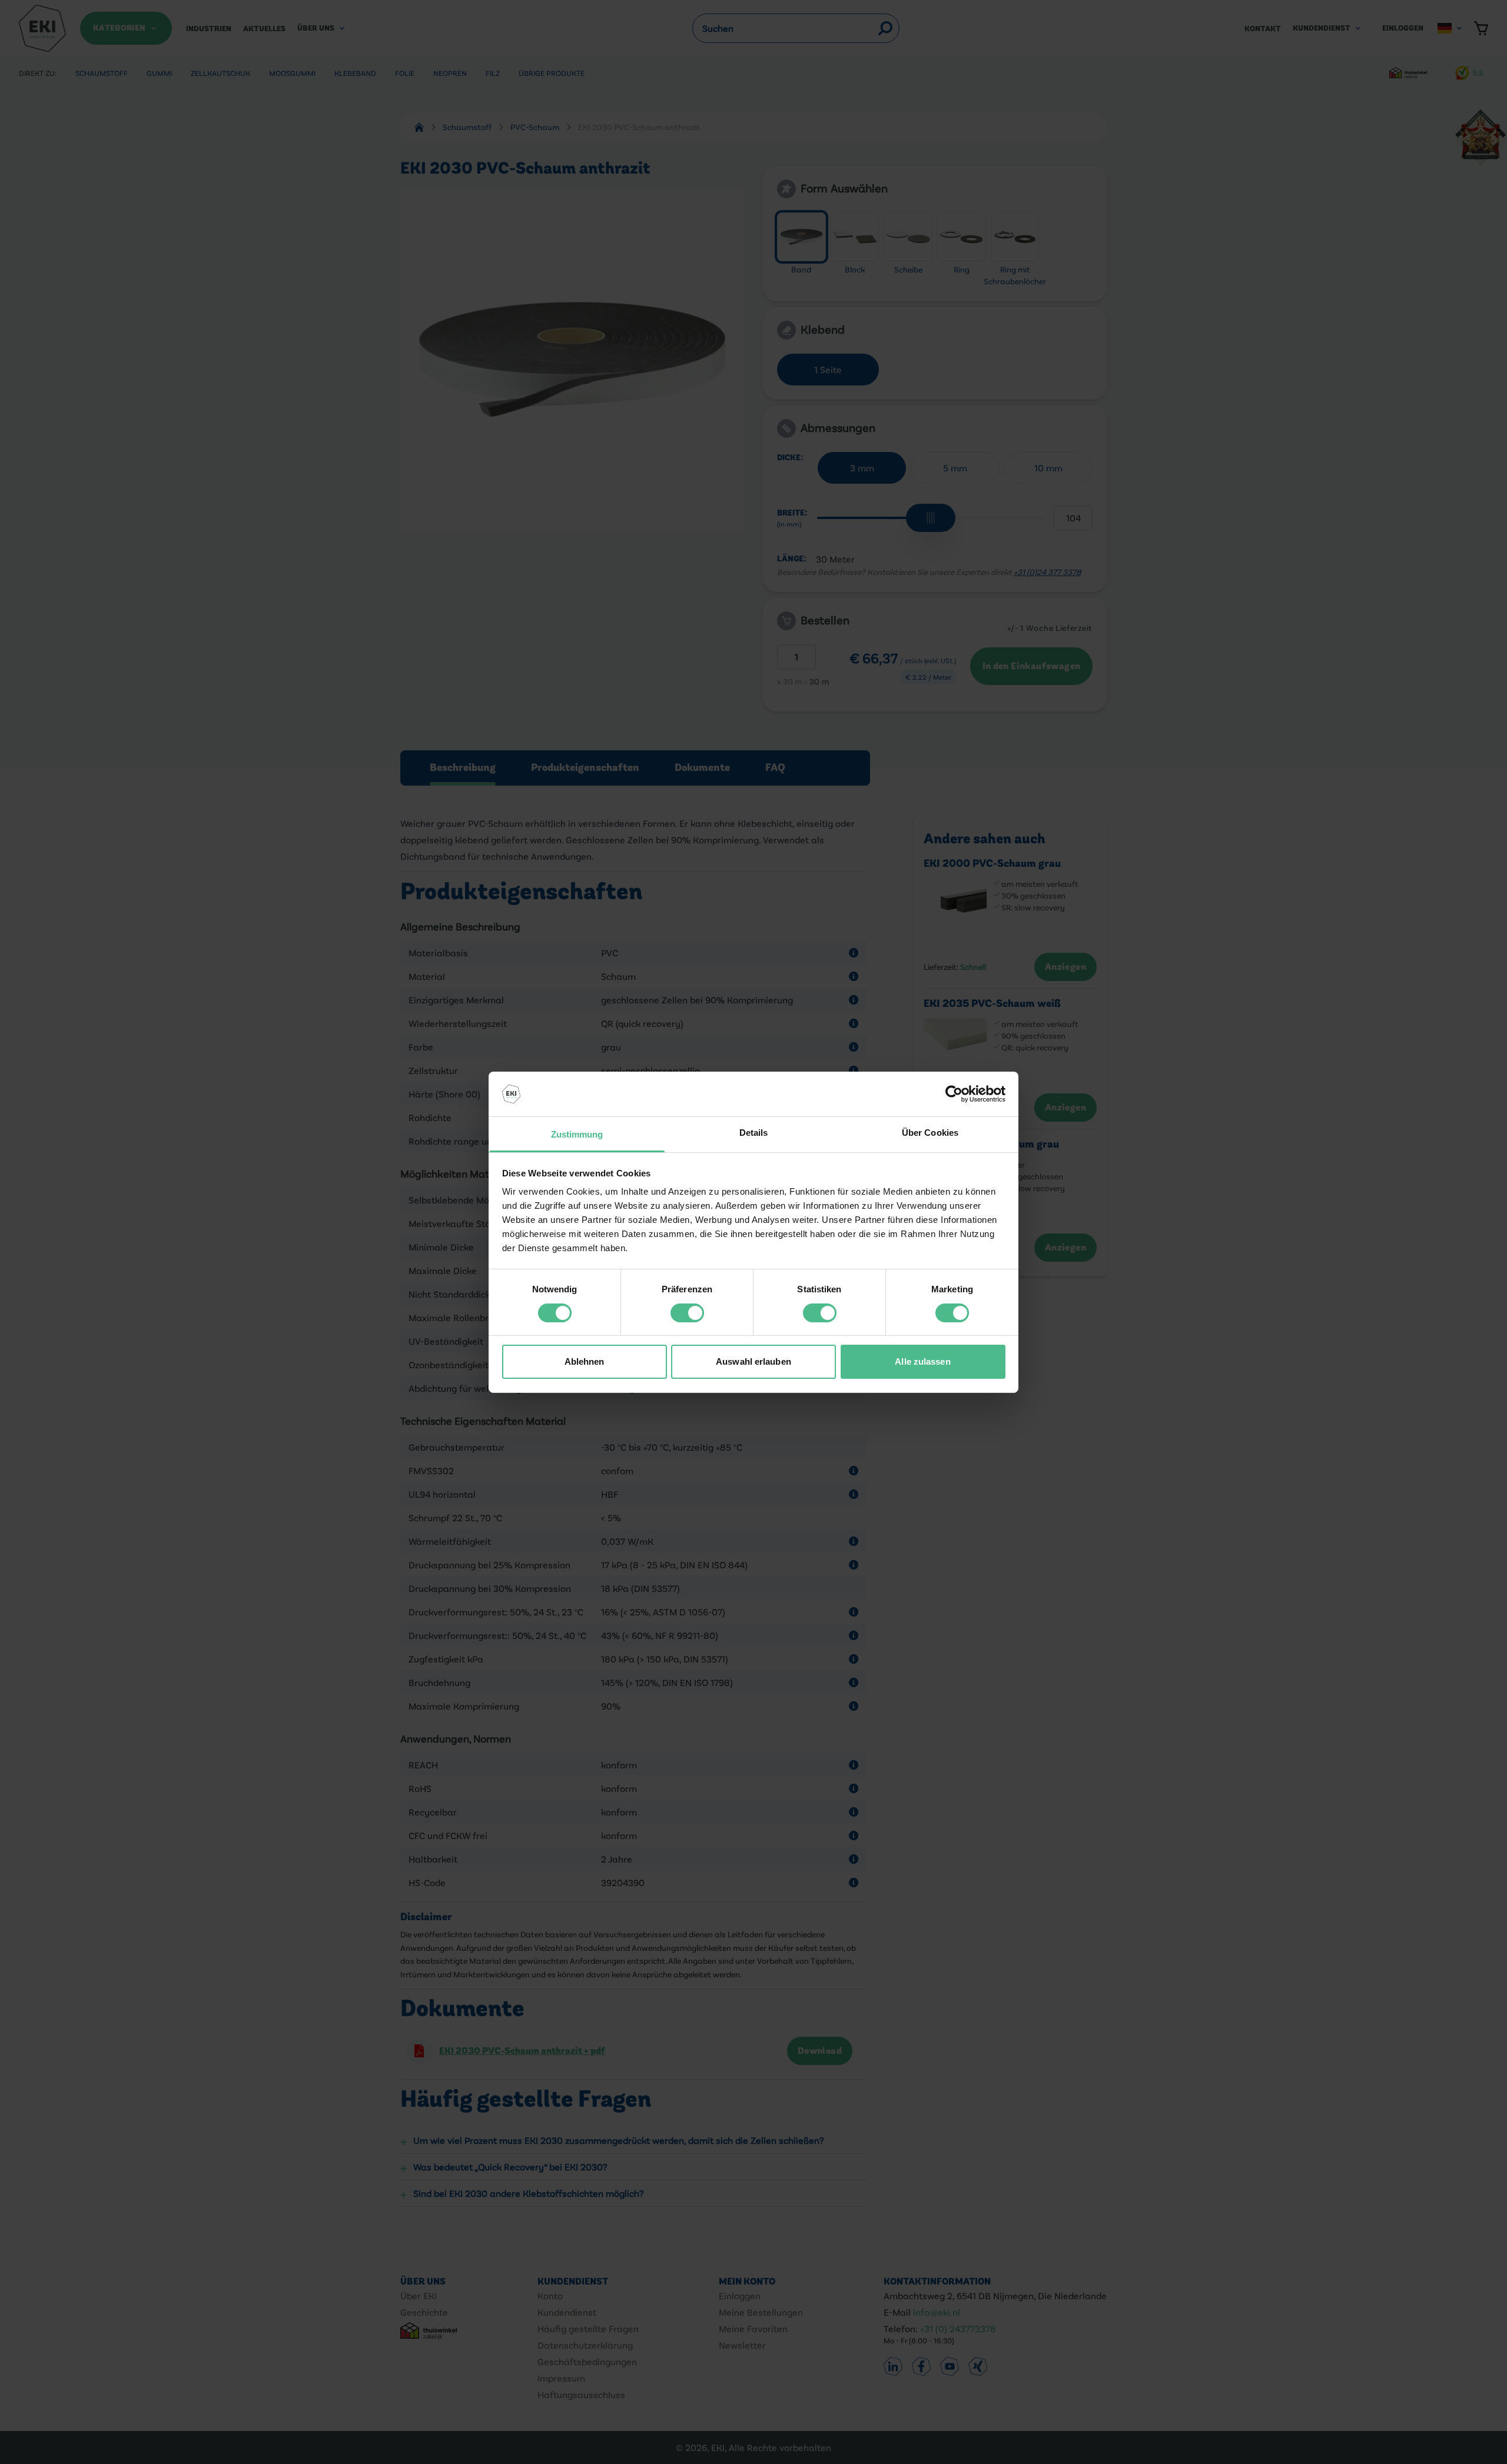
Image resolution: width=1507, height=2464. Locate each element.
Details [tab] (754, 1133)
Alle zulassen (922, 1361)
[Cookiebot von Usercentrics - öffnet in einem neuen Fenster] (954, 1094)
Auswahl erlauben (753, 1361)
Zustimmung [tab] (577, 1134)
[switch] (687, 1313)
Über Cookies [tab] (930, 1133)
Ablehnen (585, 1361)
